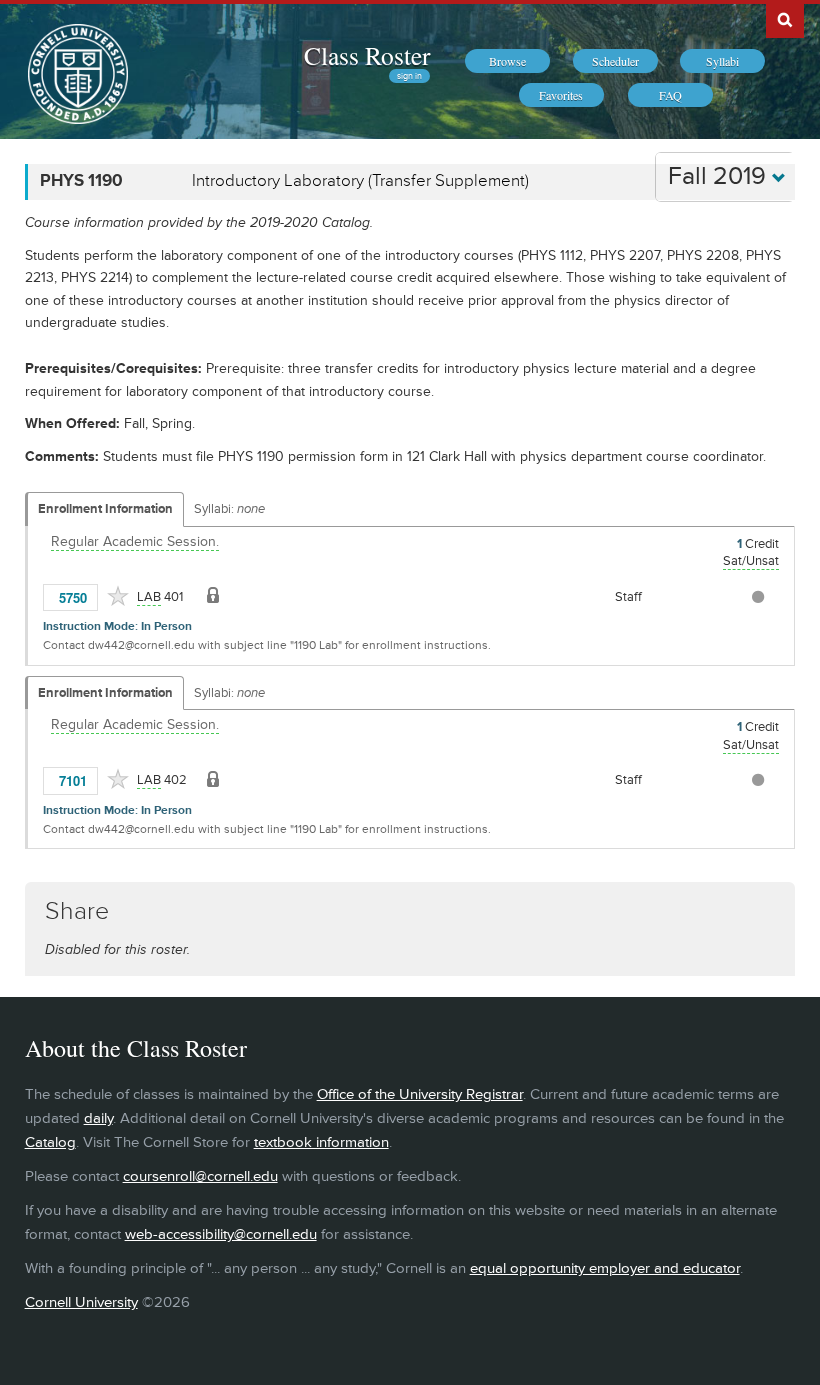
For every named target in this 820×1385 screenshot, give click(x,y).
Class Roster (367, 55)
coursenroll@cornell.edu (200, 1176)
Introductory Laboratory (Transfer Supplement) (360, 181)
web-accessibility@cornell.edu (221, 1234)
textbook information (321, 1142)
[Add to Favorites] (118, 596)
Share (77, 911)
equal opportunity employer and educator (605, 1268)
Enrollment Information (105, 509)
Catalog (50, 1142)
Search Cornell (785, 19)
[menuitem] (507, 61)
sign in (409, 76)
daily (98, 1118)
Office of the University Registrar (420, 1094)
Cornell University (81, 1302)
